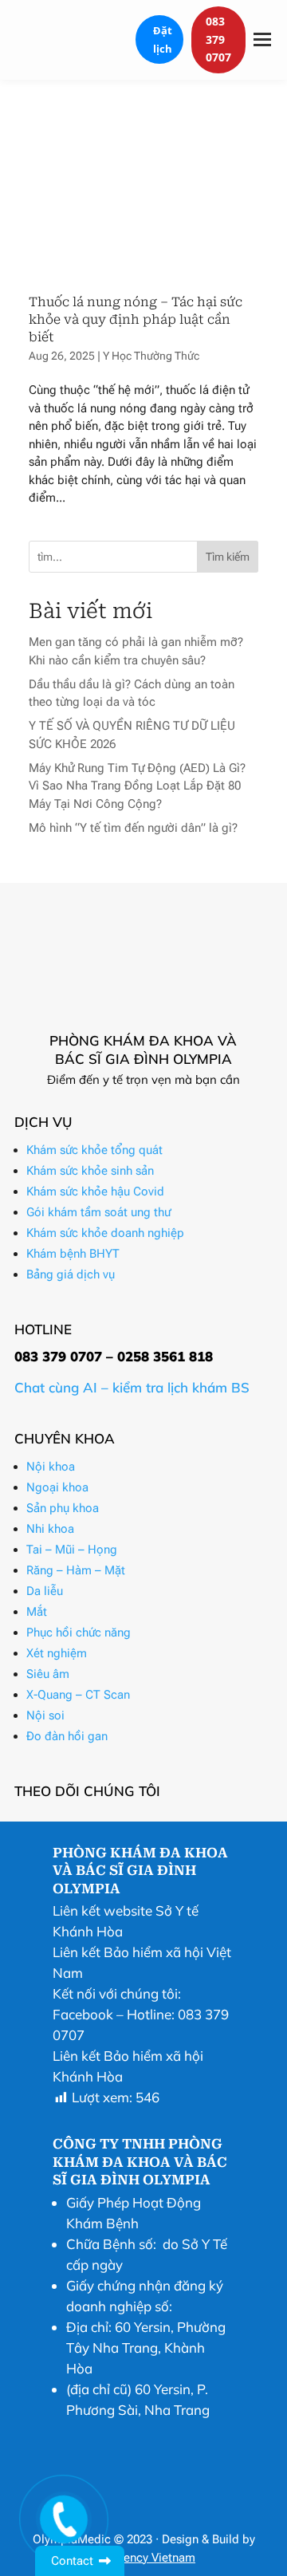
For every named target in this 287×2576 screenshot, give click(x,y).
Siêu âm (48, 1674)
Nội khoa (51, 1467)
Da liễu (45, 1591)
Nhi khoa (50, 1529)
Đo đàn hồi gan (67, 1736)
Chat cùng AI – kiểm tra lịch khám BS (132, 1387)
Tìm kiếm (228, 557)
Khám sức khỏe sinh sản (90, 1171)
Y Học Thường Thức (151, 356)
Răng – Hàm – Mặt (76, 1570)
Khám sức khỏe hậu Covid (95, 1191)
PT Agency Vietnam (143, 2558)
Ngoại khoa (57, 1487)
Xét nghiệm (57, 1653)
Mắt (37, 1612)
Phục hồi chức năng (79, 1633)
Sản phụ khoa (63, 1508)
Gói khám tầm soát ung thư (98, 1212)
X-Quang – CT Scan (78, 1695)
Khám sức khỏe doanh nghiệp (105, 1233)
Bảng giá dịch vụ (71, 1274)
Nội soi (45, 1715)
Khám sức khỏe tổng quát (94, 1150)
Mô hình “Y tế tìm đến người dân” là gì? (133, 828)
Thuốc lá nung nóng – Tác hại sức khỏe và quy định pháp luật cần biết (136, 320)
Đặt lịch (163, 39)
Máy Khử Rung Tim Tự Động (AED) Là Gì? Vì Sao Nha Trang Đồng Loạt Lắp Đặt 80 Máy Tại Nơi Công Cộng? (137, 786)
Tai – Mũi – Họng (72, 1550)
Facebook (83, 2014)
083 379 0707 (218, 39)
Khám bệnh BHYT (73, 1254)
